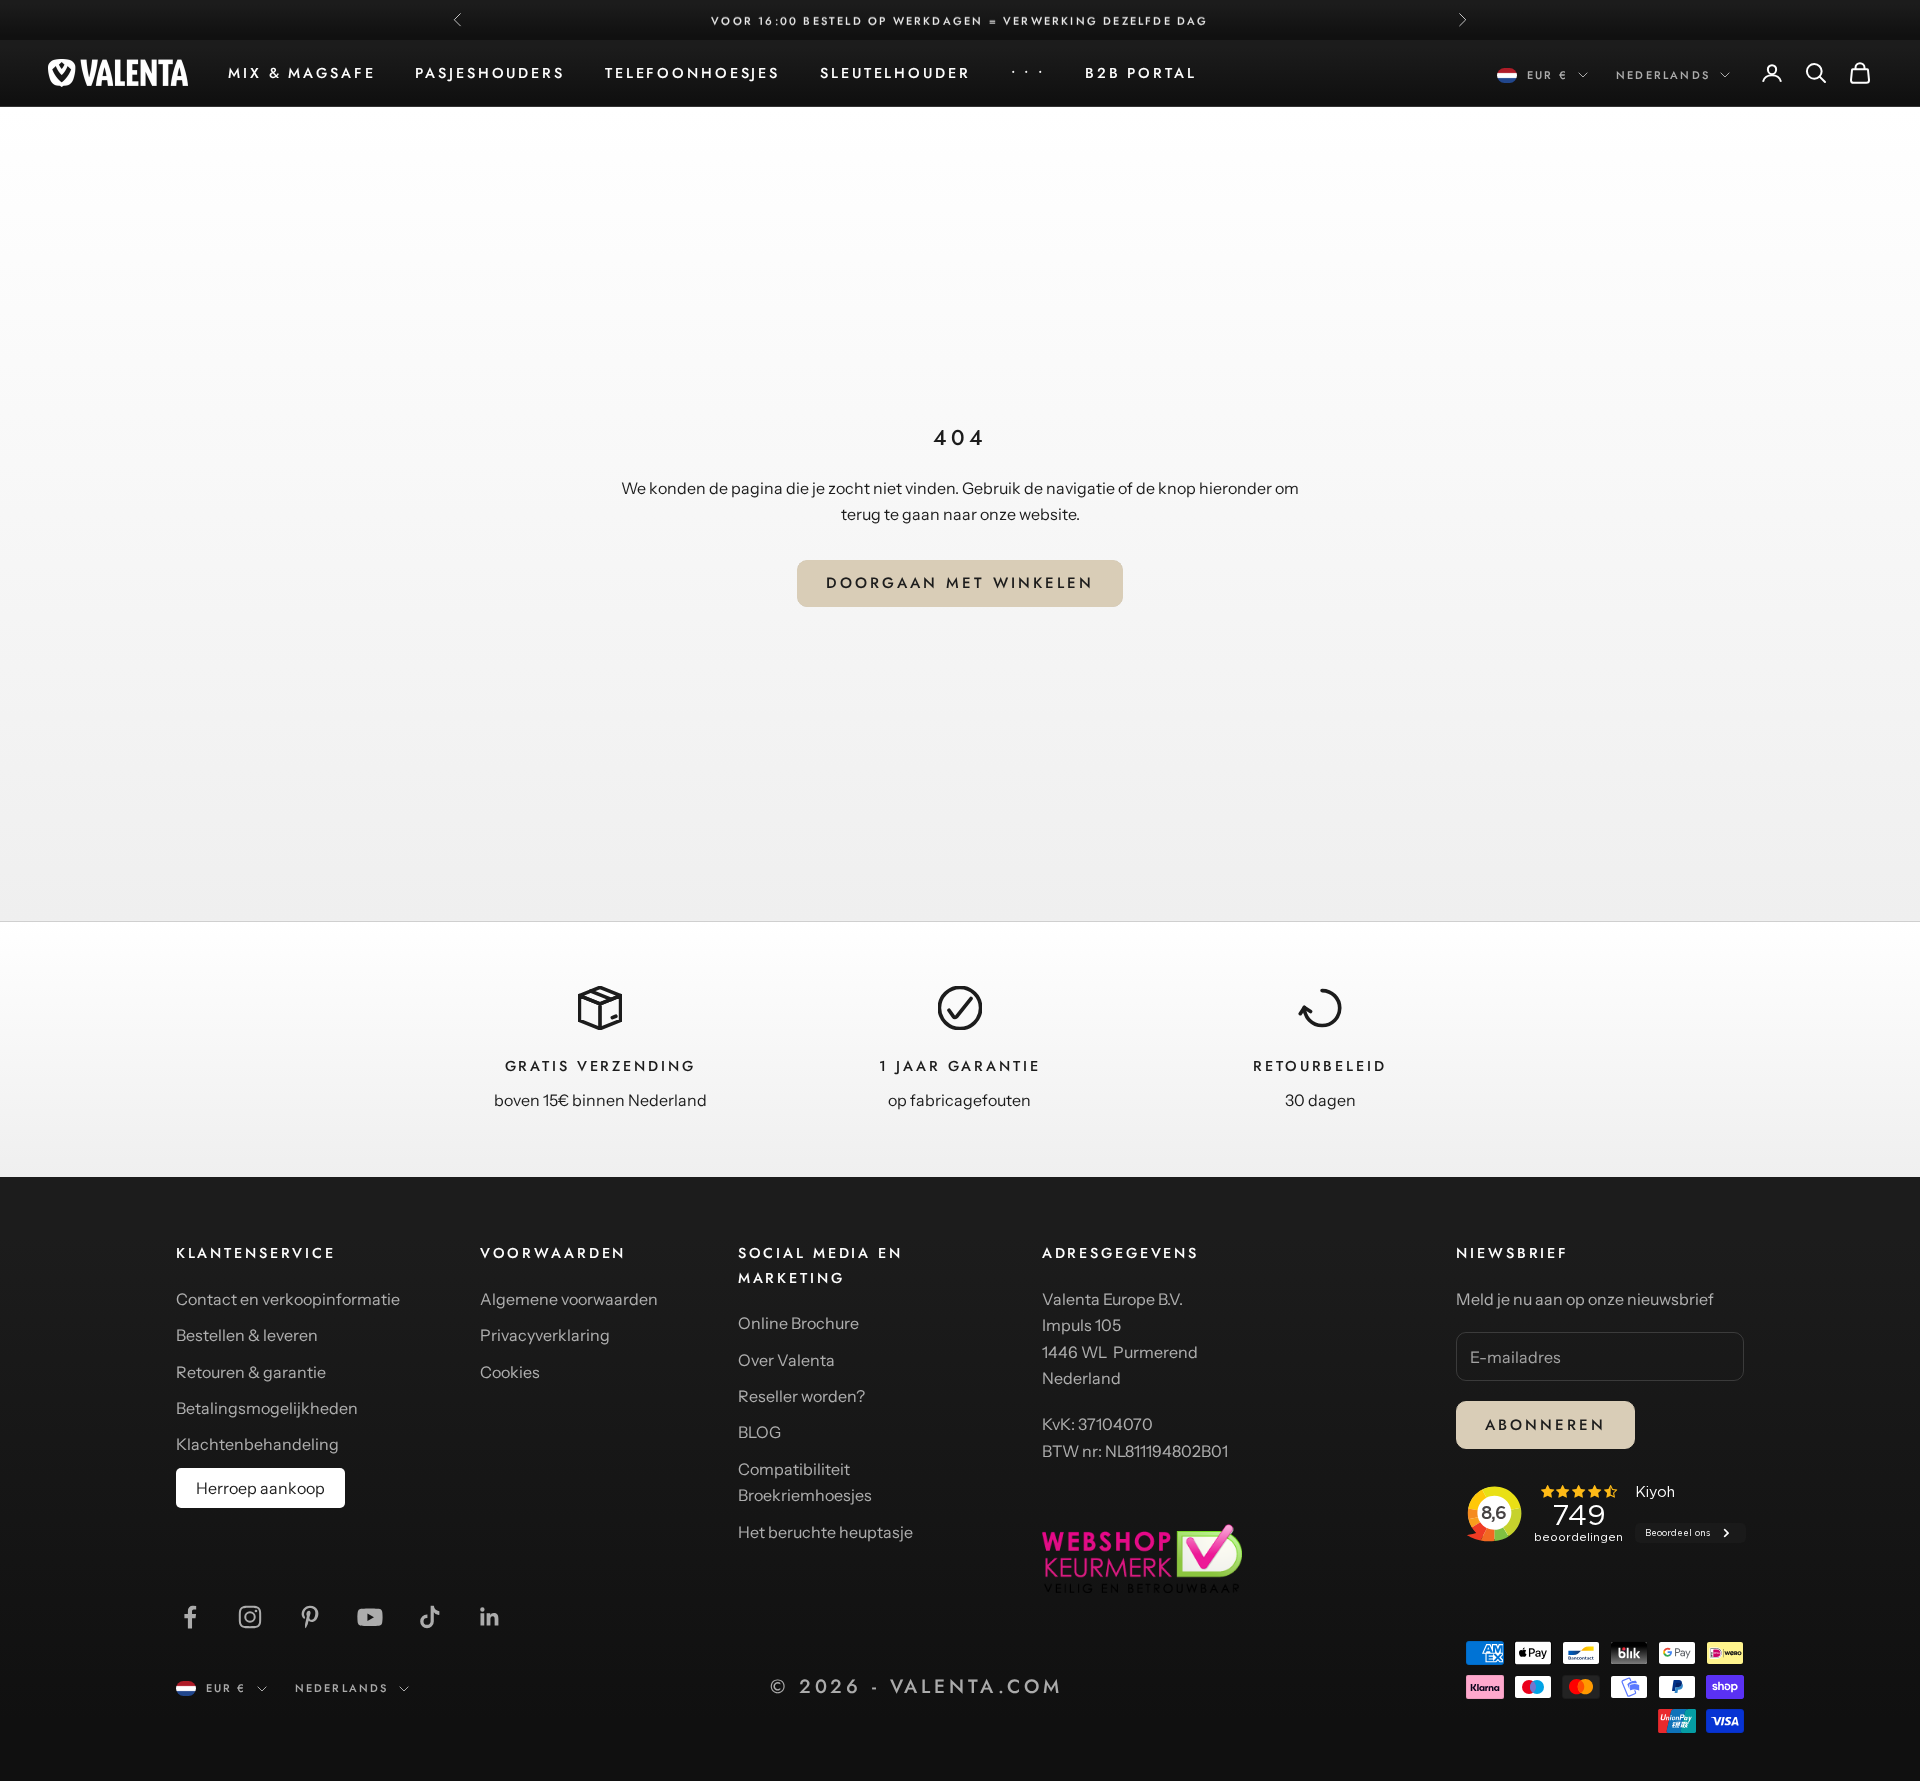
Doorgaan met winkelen (960, 583)
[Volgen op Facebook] (190, 1617)
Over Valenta (786, 1360)
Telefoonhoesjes (692, 73)
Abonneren (1545, 1425)
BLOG (759, 1432)
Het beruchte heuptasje (825, 1532)
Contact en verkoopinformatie (288, 1299)
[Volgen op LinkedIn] (490, 1617)
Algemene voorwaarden (569, 1299)
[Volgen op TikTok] (430, 1617)
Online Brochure (798, 1323)
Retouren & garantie (251, 1372)
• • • (1028, 73)
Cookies (510, 1372)
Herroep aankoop (260, 1488)
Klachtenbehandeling (257, 1444)
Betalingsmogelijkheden (267, 1408)
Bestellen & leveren (247, 1335)
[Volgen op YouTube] (370, 1617)
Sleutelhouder (895, 73)
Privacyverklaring (545, 1335)
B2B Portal (1141, 73)
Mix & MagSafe (301, 73)
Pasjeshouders (489, 73)
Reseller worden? (801, 1396)
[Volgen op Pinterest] (310, 1617)
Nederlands (1663, 75)
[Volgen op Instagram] (250, 1617)
